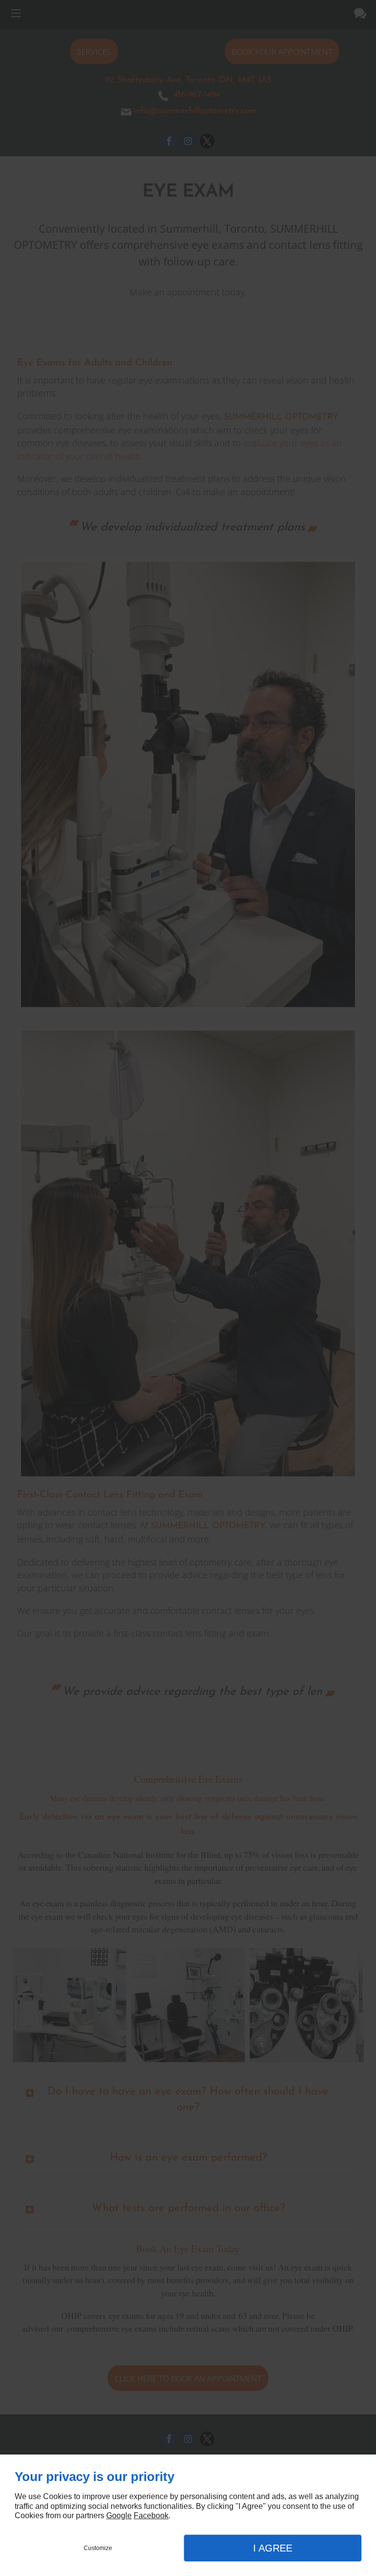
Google (119, 2516)
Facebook (151, 2516)
